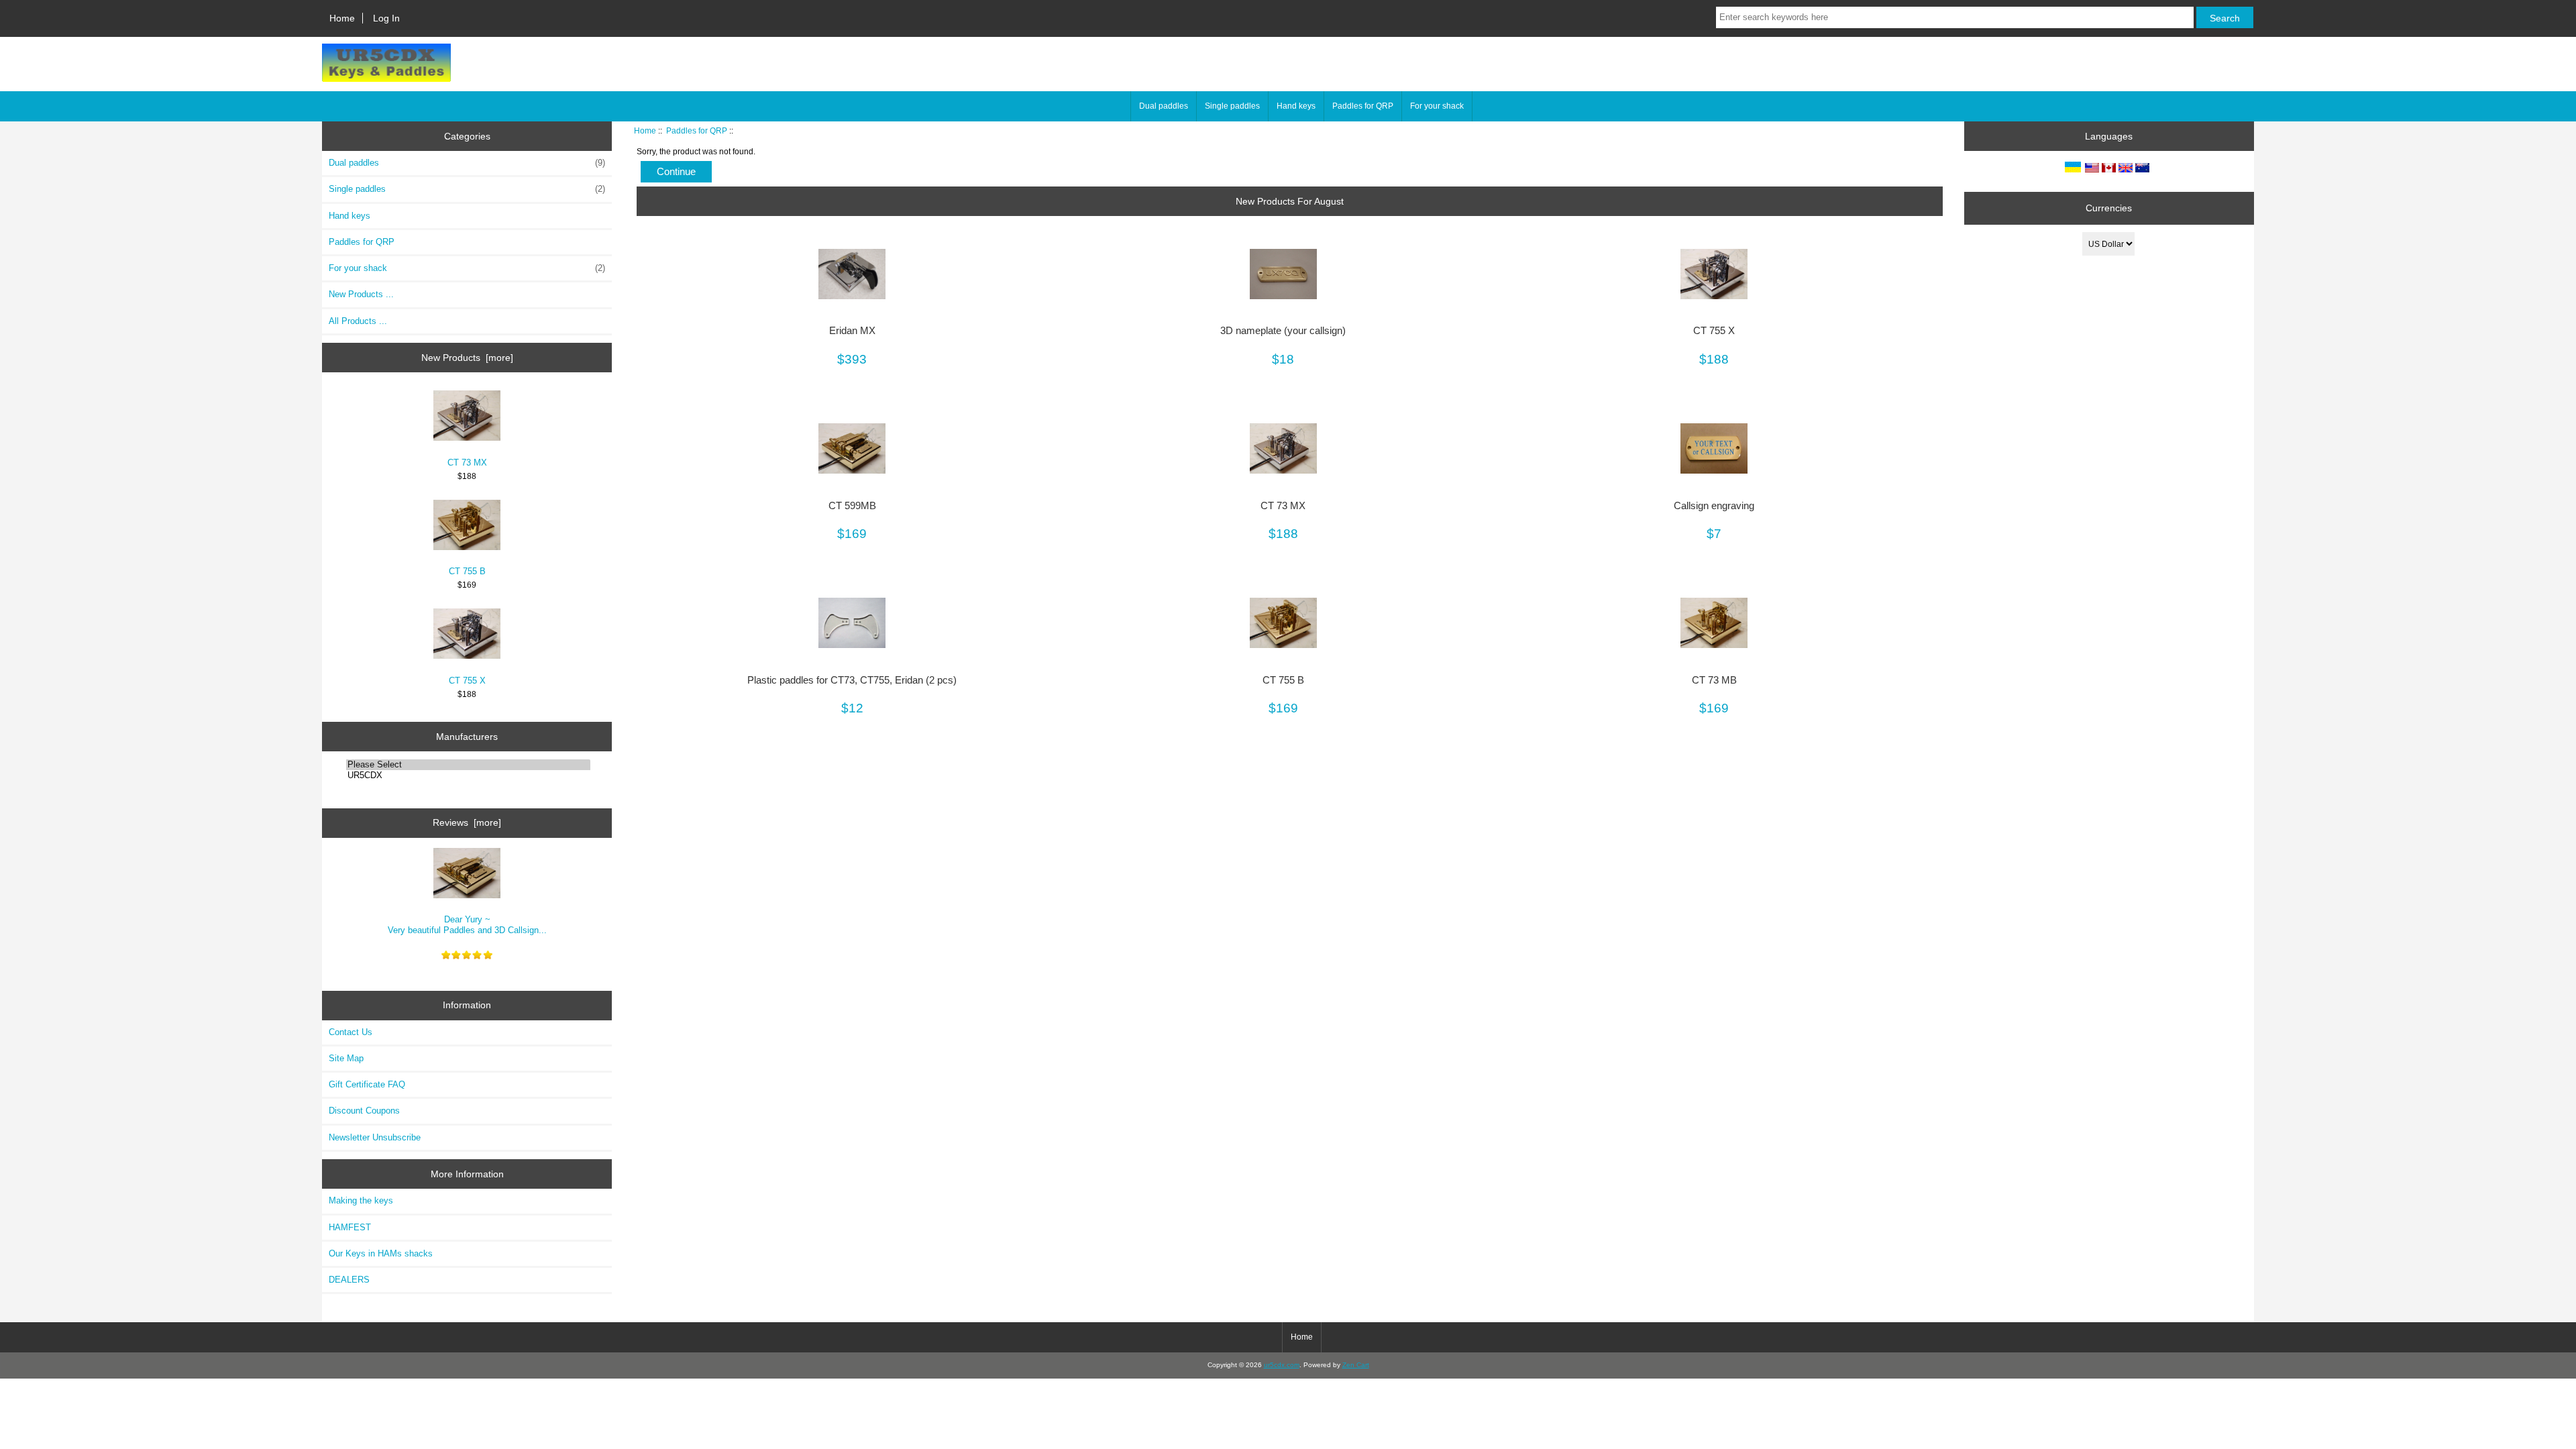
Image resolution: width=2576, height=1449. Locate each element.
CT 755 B (467, 571)
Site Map (346, 1058)
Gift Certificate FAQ (367, 1084)
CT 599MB (852, 506)
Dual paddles (1164, 106)
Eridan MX (852, 331)
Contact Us (351, 1032)
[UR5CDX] (468, 775)
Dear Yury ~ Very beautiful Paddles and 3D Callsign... (467, 925)
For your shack (1437, 106)
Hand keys (1296, 106)
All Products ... (358, 321)
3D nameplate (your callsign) (1283, 331)
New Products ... (361, 294)
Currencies (2109, 208)
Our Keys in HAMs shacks (381, 1253)
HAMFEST (350, 1227)
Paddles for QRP (697, 130)
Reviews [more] (467, 822)
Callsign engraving (1714, 506)
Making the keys (361, 1200)
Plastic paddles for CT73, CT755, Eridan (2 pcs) (852, 680)
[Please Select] (468, 765)
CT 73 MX (467, 463)
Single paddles (1232, 106)
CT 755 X (467, 681)
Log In (386, 18)
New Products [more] (467, 358)
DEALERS (349, 1280)
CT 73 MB (1714, 680)
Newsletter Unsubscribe (375, 1137)
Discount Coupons (364, 1111)
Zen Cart (1356, 1365)
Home (342, 18)
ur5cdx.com (1282, 1365)
